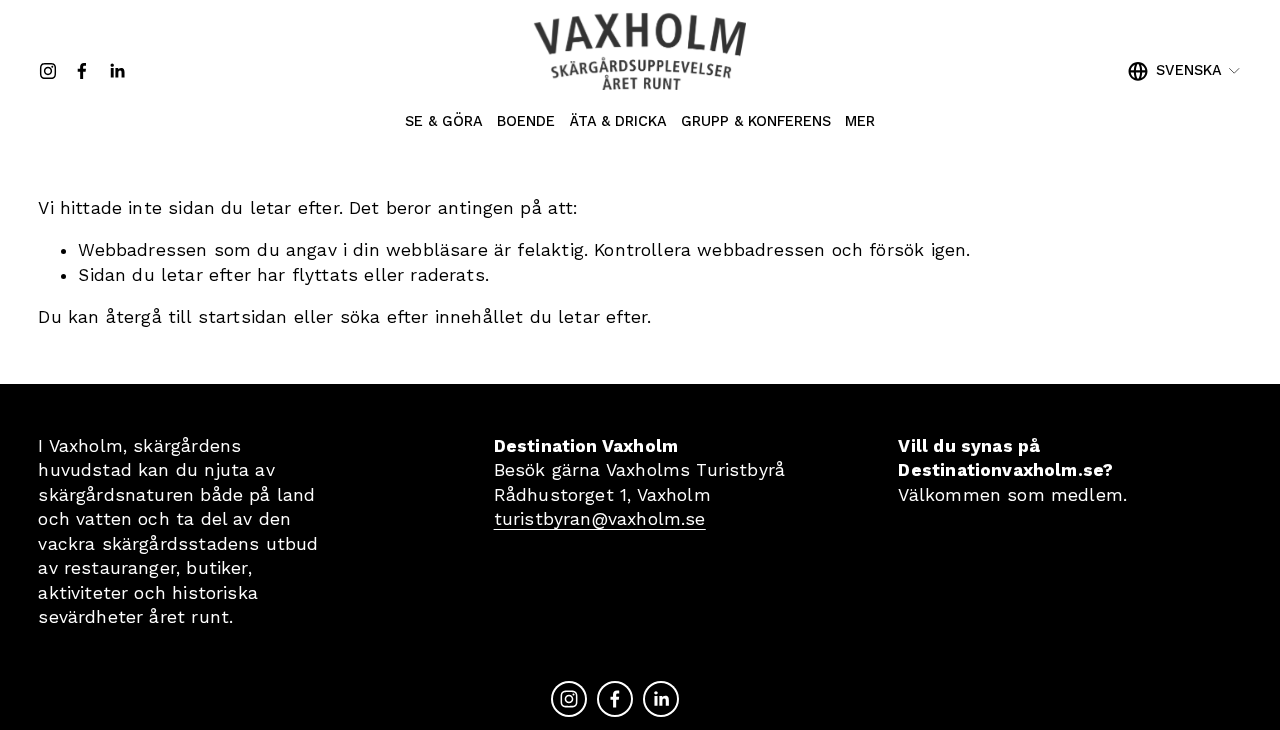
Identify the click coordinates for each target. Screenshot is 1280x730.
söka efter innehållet (432, 317)
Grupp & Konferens (756, 121)
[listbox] (1185, 70)
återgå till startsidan (197, 317)
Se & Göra (444, 121)
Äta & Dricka (618, 121)
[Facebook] (82, 71)
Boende (526, 121)
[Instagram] (48, 71)
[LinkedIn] (117, 71)
